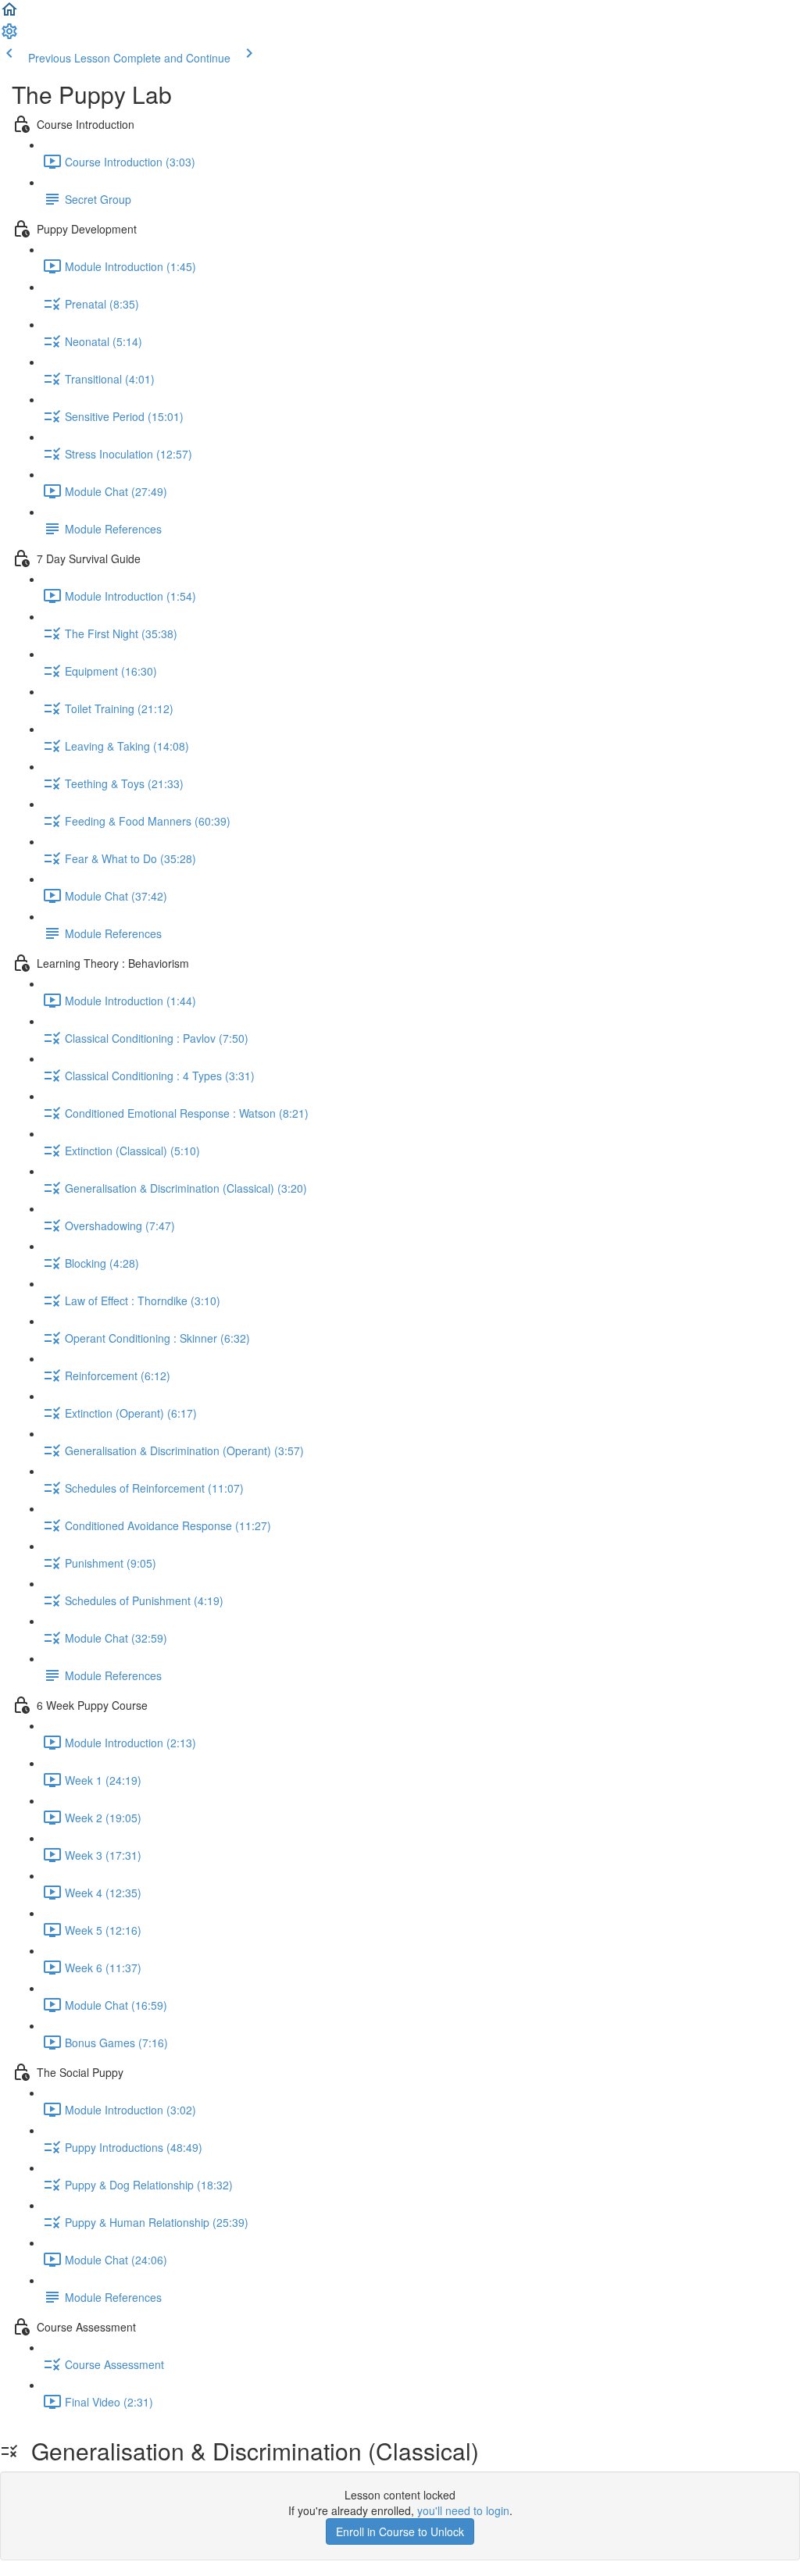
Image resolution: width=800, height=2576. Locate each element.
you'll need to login (463, 2510)
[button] (9, 14)
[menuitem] (9, 36)
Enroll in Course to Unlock (400, 2531)
